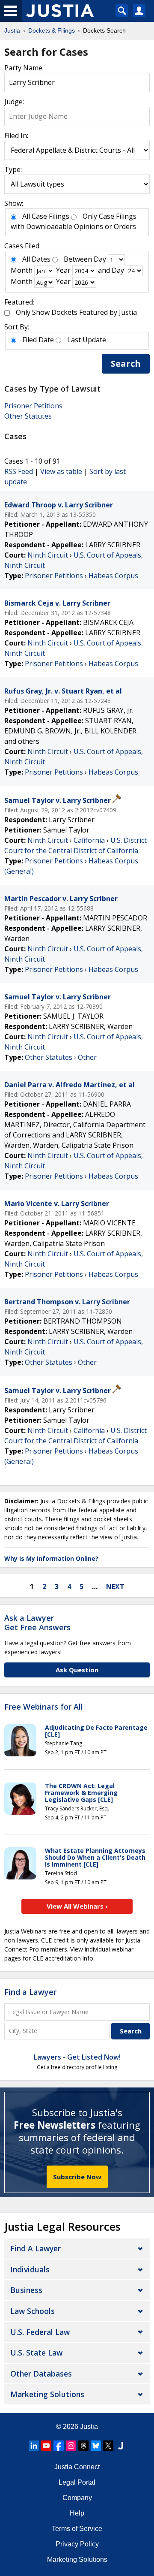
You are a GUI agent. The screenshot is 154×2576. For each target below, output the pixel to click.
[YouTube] (46, 2446)
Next (115, 1587)
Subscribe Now (77, 2177)
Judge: (14, 102)
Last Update (87, 340)
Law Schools (33, 2311)
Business (26, 2290)
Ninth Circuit (48, 555)
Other (87, 1057)
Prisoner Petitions (33, 406)
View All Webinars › (77, 1906)
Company (77, 2498)
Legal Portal (77, 2482)
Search (126, 363)
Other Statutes (28, 416)
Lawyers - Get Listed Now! (77, 2057)
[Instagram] (71, 2446)
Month (22, 270)
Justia (89, 2427)
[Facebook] (59, 2446)
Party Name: (24, 68)
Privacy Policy (77, 2544)
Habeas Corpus (113, 576)
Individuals (30, 2269)
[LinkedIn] (34, 2446)
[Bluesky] (96, 2446)
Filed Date (38, 340)
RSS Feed (19, 471)
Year (63, 270)
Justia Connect (77, 2467)
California (89, 840)
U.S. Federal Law (40, 2332)
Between (78, 259)
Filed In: (16, 136)
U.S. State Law (36, 2353)
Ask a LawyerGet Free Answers (37, 1623)
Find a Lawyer (30, 1992)
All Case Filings (46, 216)
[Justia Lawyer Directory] (121, 2446)
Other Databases (41, 2374)
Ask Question (77, 1670)
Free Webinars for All (44, 1707)
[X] (108, 2446)
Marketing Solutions (47, 2394)
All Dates (36, 259)
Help (77, 2513)
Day (100, 259)
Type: (13, 169)
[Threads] (83, 2446)
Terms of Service (77, 2529)
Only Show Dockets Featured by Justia (76, 312)
